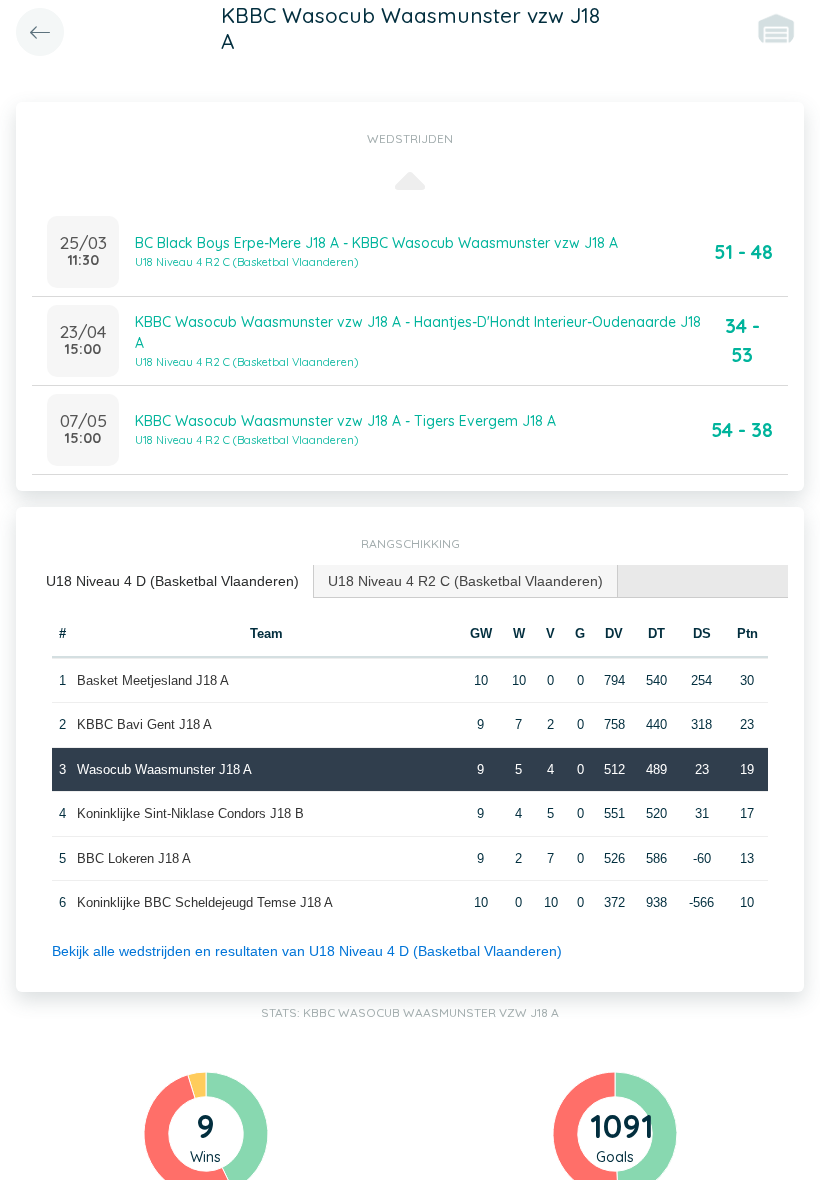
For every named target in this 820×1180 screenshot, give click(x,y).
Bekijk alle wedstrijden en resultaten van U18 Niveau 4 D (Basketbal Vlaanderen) (307, 951)
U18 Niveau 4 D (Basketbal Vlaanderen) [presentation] (172, 581)
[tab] (173, 581)
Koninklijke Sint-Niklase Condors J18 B (190, 813)
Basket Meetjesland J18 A (153, 680)
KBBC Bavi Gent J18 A (144, 724)
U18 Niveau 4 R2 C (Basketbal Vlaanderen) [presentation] (465, 581)
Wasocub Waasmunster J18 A (164, 769)
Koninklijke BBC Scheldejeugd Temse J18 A (205, 902)
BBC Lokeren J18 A (134, 858)
